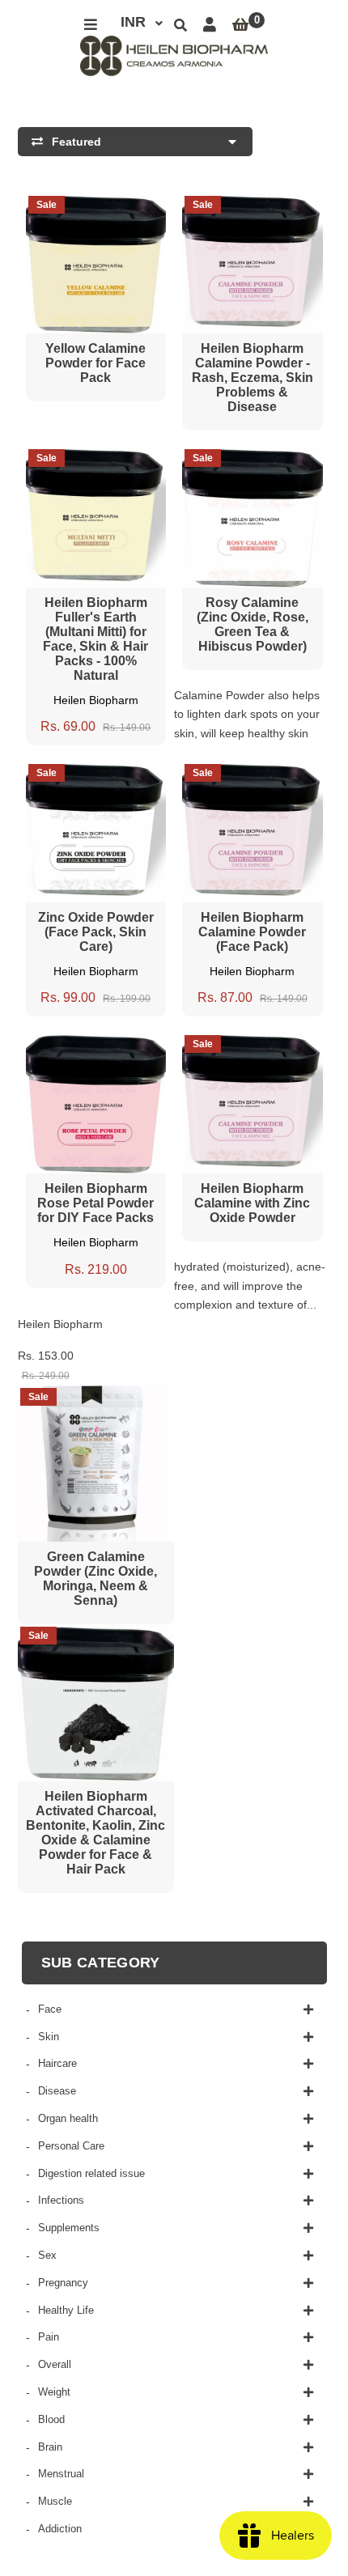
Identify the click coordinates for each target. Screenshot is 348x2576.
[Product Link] (95, 207)
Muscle (55, 2501)
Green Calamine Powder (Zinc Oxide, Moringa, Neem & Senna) (95, 1579)
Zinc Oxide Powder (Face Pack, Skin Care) (96, 932)
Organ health (68, 2118)
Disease (57, 2091)
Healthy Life (66, 2310)
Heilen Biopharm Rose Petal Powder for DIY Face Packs (95, 1203)
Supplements (69, 2228)
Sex (47, 2255)
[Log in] (210, 25)
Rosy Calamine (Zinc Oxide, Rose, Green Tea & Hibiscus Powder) (253, 624)
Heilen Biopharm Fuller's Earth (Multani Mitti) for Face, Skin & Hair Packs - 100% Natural (95, 639)
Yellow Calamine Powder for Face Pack (95, 363)
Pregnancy (63, 2283)
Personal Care (71, 2146)
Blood (51, 2419)
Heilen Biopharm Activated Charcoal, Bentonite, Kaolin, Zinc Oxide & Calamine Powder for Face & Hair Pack (95, 1833)
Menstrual (61, 2474)
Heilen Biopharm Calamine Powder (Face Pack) (252, 932)
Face (50, 2009)
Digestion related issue (91, 2173)
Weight (54, 2392)
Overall (55, 2364)
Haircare (57, 2063)
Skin (49, 2037)
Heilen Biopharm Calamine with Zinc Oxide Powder (252, 1203)
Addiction (60, 2529)
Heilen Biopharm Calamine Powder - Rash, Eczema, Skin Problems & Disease (253, 378)
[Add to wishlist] (126, 207)
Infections (61, 2200)
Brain (50, 2447)
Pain (49, 2337)
